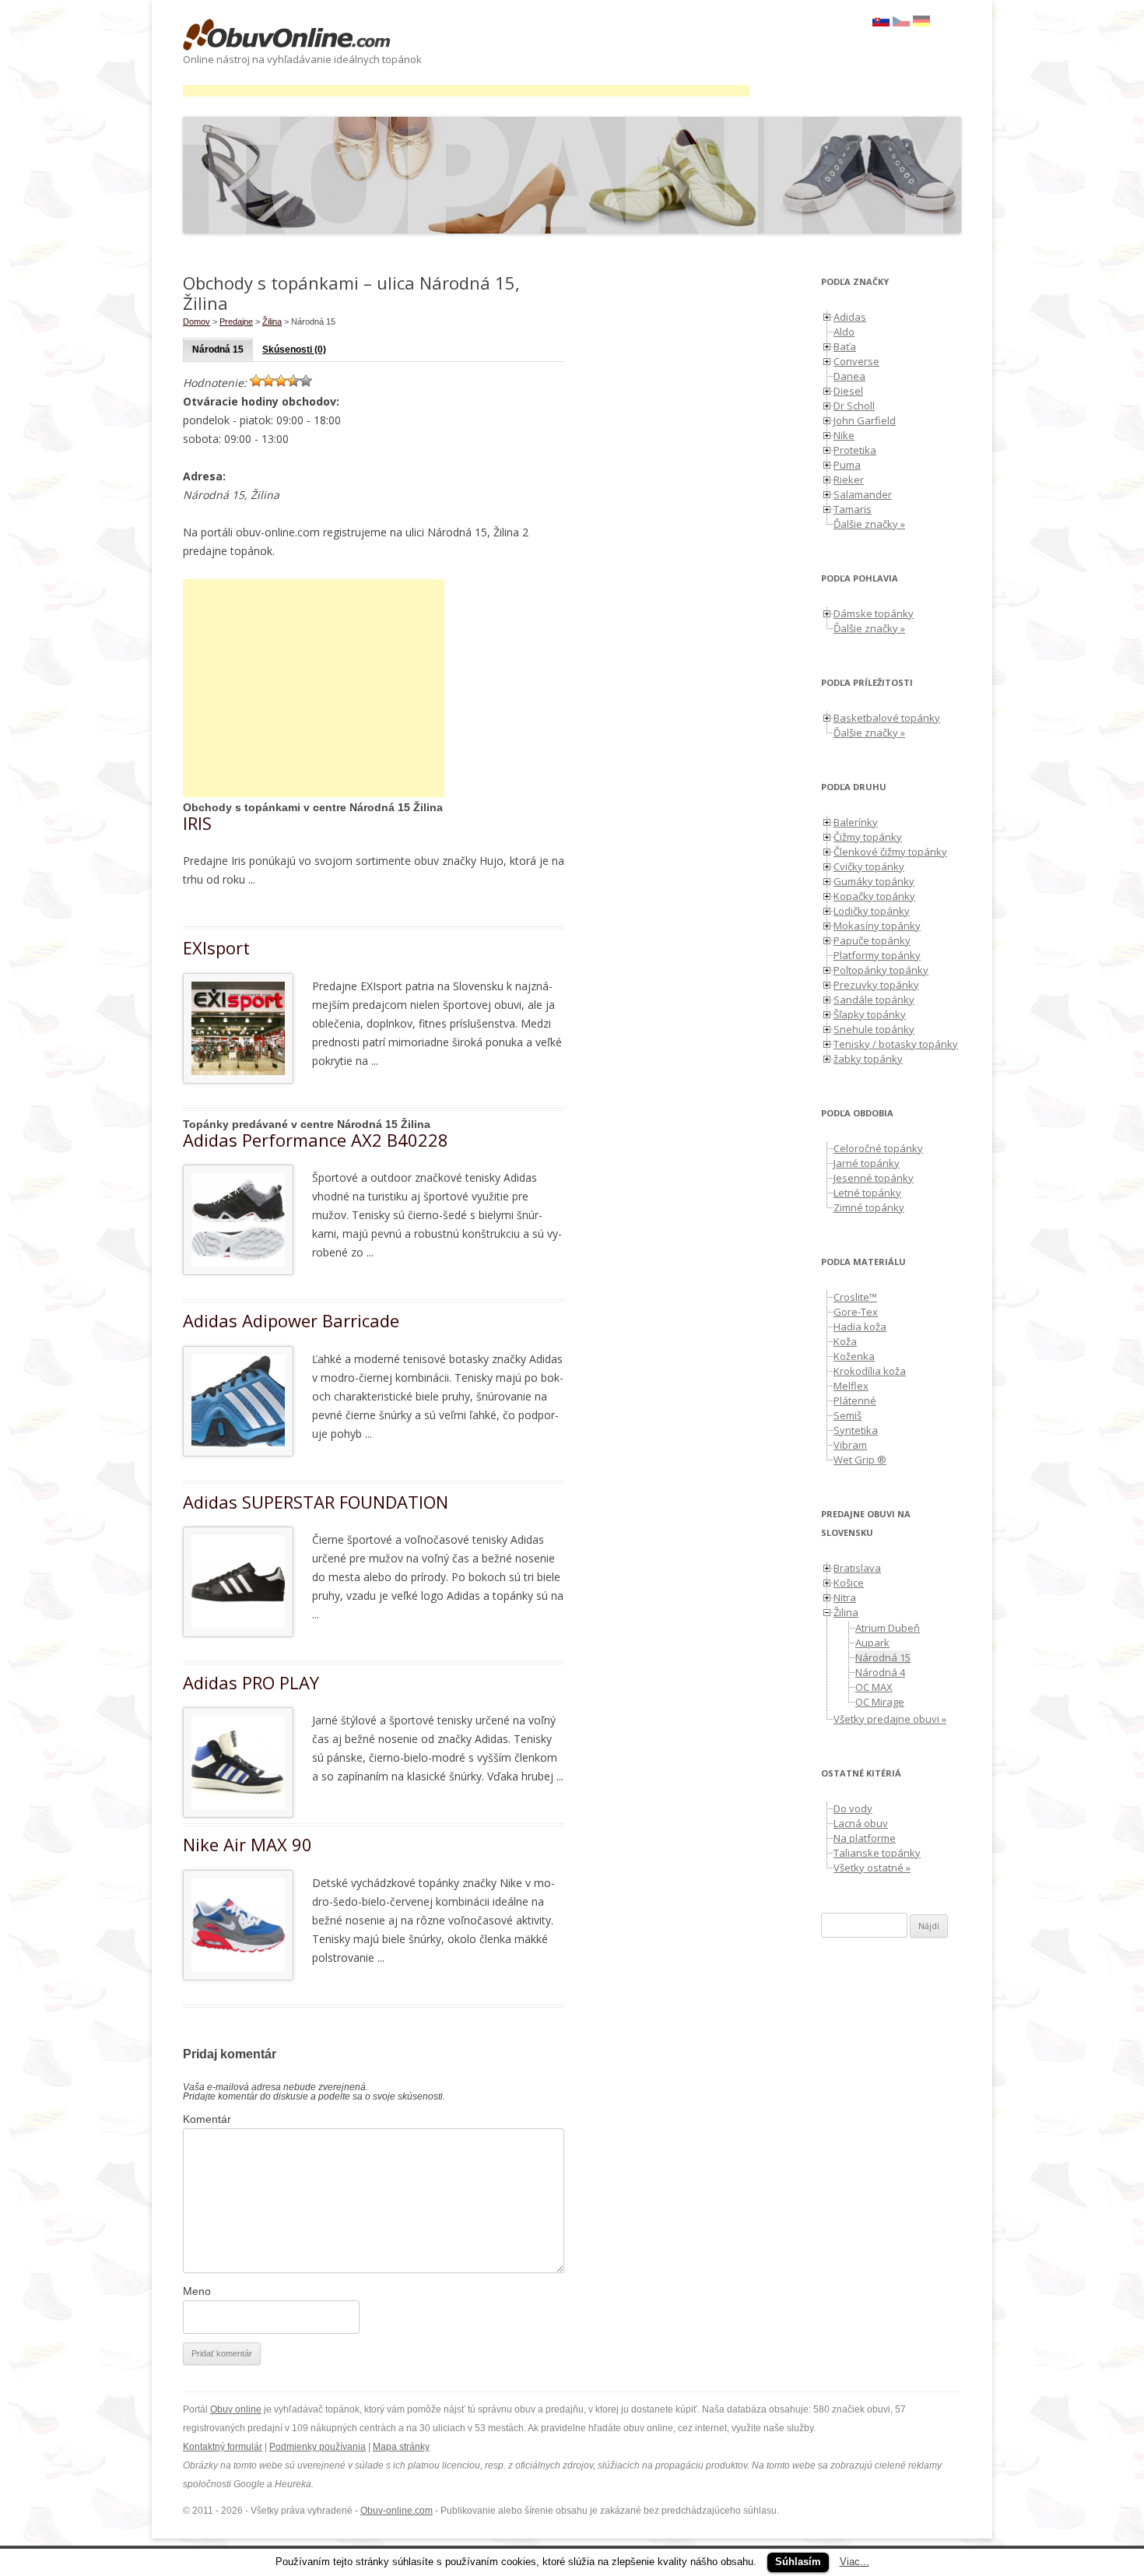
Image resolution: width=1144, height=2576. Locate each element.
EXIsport (216, 947)
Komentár (207, 2119)
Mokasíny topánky (877, 926)
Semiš (847, 1415)
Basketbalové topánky (887, 718)
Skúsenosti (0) (294, 350)
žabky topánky (868, 1059)
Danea (849, 376)
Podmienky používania (318, 2447)
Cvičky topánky (869, 866)
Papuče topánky (872, 940)
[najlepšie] (306, 381)
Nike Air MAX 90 (247, 1844)
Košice (849, 1583)
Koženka (854, 1356)
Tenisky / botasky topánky (896, 1044)
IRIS (197, 823)
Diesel (848, 391)
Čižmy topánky (868, 837)
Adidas (850, 317)
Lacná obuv (861, 1823)
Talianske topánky (877, 1853)
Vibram (850, 1445)
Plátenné (855, 1400)
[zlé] (268, 381)
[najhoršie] (256, 381)
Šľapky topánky (870, 1014)
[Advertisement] (466, 91)
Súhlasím (798, 2562)
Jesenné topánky (874, 1178)
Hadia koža (860, 1327)
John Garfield (865, 420)
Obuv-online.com (397, 2511)
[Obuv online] (287, 36)
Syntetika (856, 1430)
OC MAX (874, 1687)
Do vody (853, 1808)
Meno (197, 2291)
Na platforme (865, 1838)
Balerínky (856, 822)
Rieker (849, 480)
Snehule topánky (874, 1029)
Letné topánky (867, 1193)
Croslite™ (855, 1297)
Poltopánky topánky (881, 970)
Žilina (272, 322)
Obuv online (236, 2409)
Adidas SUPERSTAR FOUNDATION (316, 1502)
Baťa (845, 346)
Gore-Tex (856, 1312)
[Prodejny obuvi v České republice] (901, 23)
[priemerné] (281, 381)
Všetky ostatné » (872, 1868)
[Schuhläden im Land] (921, 23)
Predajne (236, 322)
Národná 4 (880, 1672)
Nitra (845, 1597)
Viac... (854, 2562)
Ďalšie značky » (869, 524)
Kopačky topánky (874, 896)
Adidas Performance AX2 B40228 (316, 1140)
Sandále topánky (874, 1000)
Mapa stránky (401, 2447)
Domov (197, 322)
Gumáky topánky (874, 881)
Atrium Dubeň (888, 1628)
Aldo (844, 332)
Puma (847, 465)
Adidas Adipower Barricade (291, 1320)
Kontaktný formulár (223, 2447)
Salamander (863, 494)
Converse (856, 361)
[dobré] (293, 381)
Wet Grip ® (860, 1460)
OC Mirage (880, 1702)
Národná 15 (218, 350)
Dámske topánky (874, 613)
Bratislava (857, 1568)
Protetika (855, 450)
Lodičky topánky (872, 911)
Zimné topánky (869, 1207)
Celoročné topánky (878, 1148)
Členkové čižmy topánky (890, 852)
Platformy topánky (877, 955)
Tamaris (853, 509)
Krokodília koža (870, 1371)
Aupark (872, 1643)
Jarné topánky (867, 1163)
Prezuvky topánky (876, 985)
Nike (844, 435)
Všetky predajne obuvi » (890, 1719)
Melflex (851, 1386)
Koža (845, 1341)
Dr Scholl (854, 406)
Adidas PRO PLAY (251, 1682)
